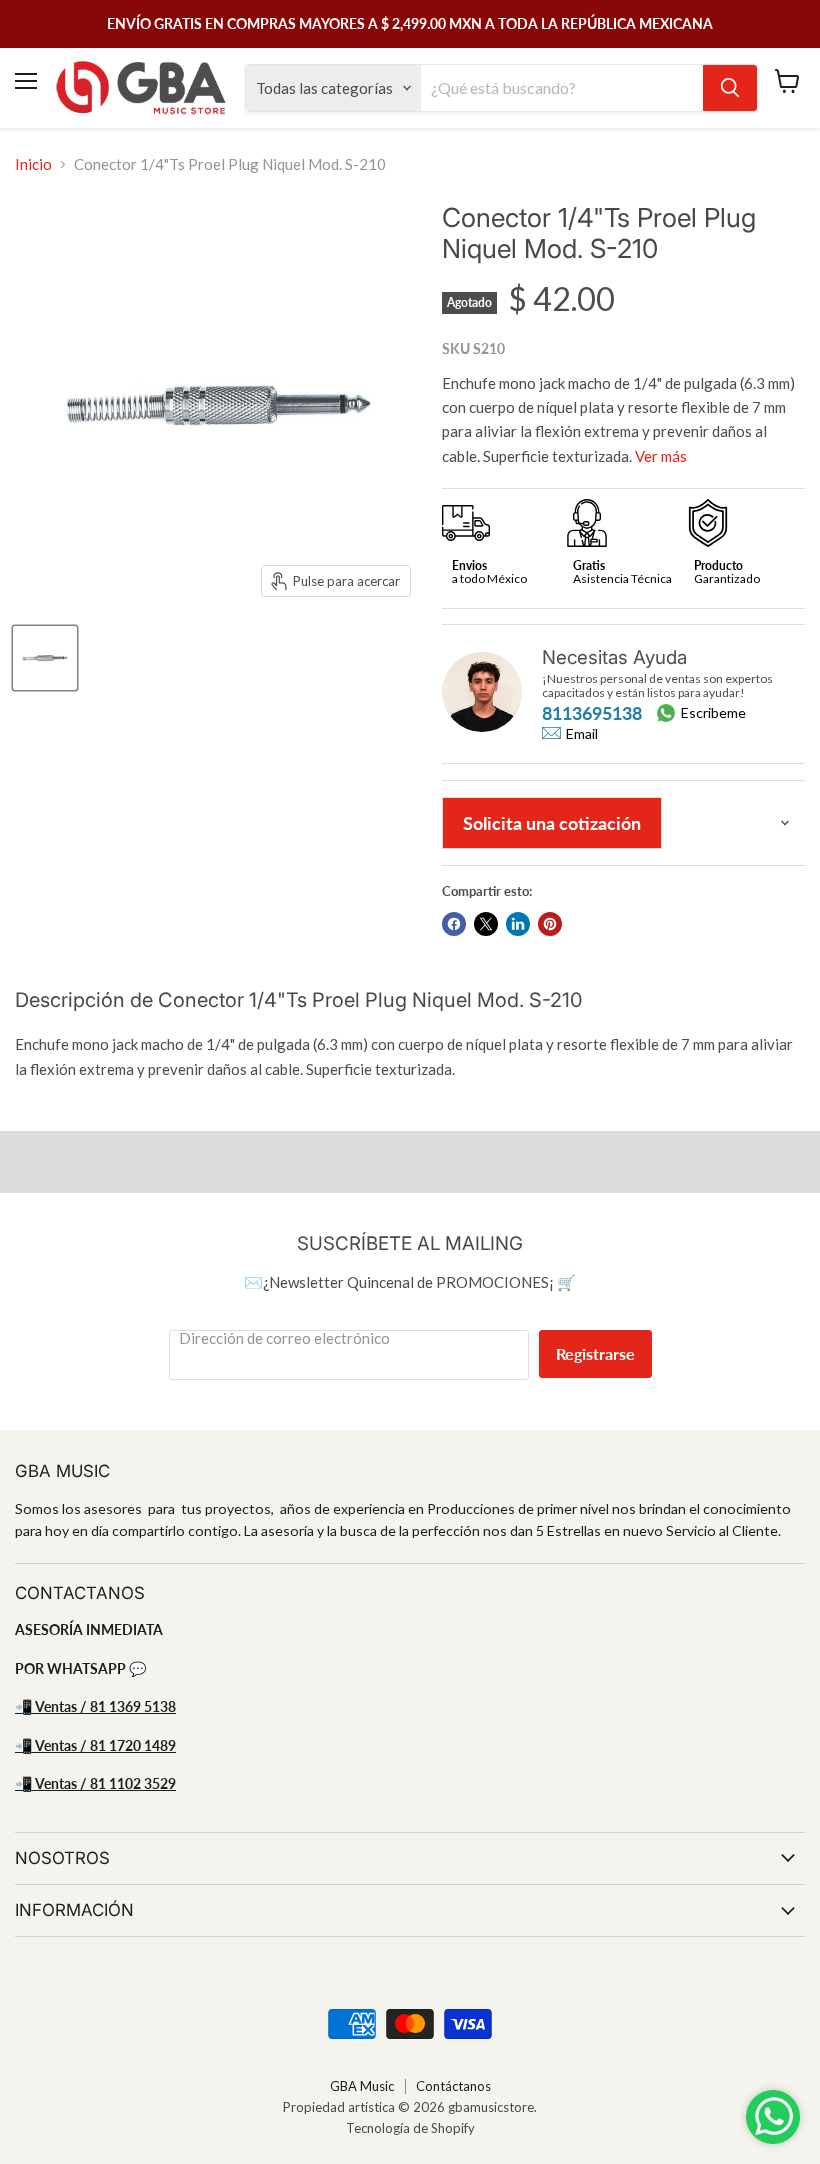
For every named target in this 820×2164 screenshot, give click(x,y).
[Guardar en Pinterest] (550, 924)
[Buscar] (730, 88)
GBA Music (362, 2086)
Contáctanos (453, 2086)
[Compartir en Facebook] (454, 924)
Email (582, 734)
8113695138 (592, 713)
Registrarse (595, 1353)
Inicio (33, 164)
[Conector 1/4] (45, 658)
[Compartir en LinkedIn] (518, 924)
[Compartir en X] (486, 924)
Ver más (661, 456)
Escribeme (713, 712)
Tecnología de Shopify (410, 2128)
